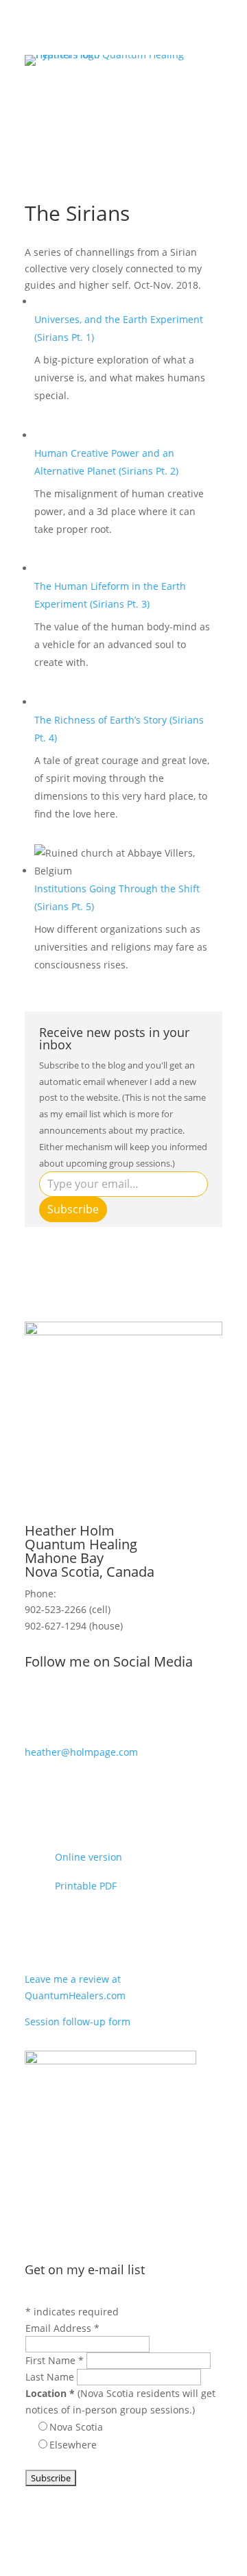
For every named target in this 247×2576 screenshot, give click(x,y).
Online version (89, 1857)
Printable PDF (86, 1886)
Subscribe (73, 1209)
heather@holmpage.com (81, 1752)
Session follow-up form (78, 2022)
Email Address (62, 2328)
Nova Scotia (76, 2427)
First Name (55, 2360)
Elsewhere (73, 2445)
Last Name (51, 2377)
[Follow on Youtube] (36, 1707)
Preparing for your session (126, 1933)
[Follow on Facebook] (63, 1707)
